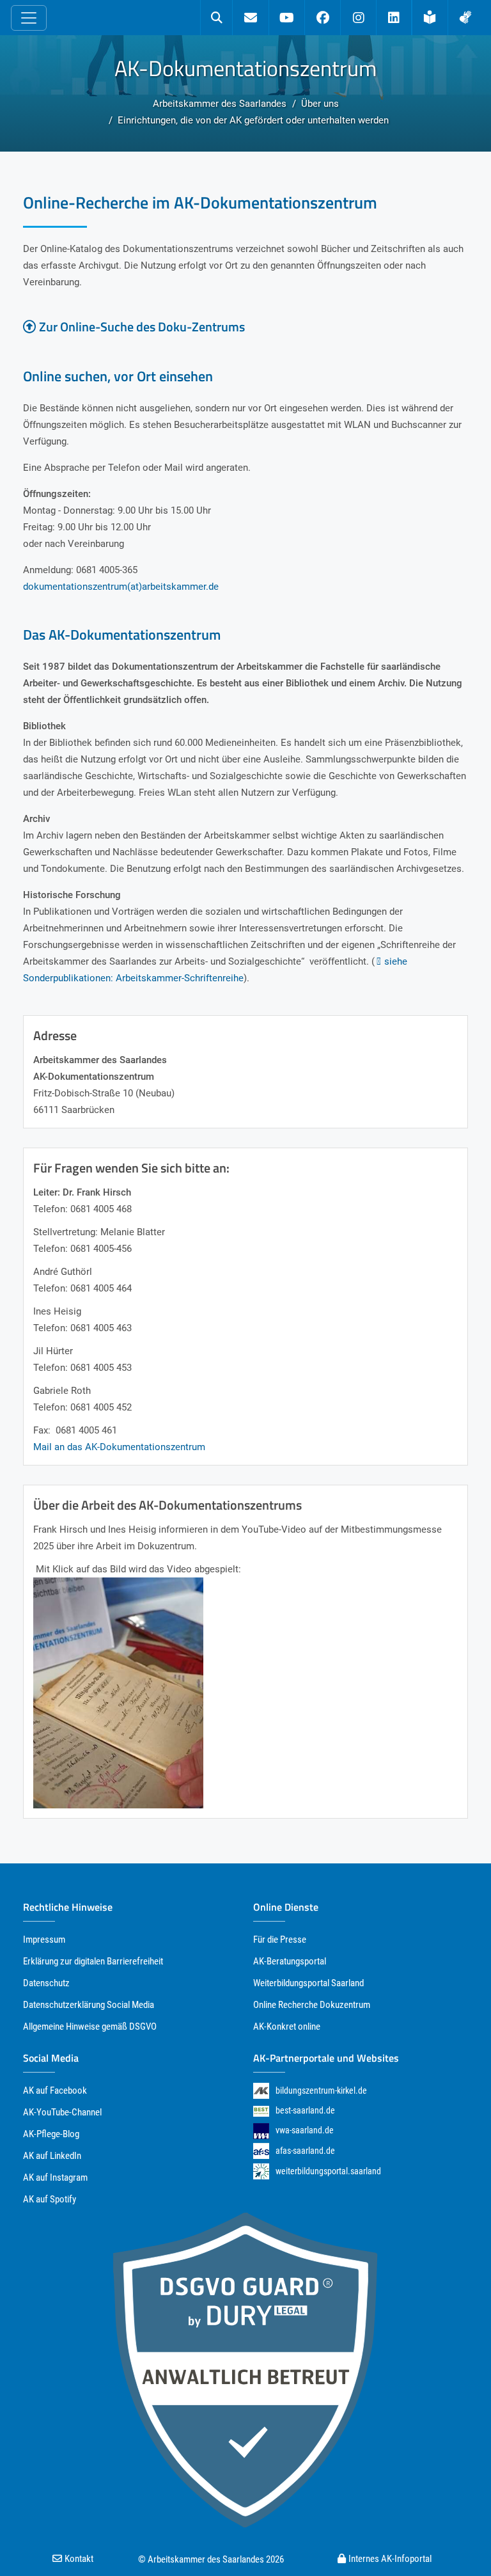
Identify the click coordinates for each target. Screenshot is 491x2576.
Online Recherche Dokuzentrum (312, 2005)
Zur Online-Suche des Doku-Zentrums (142, 327)
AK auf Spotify (50, 2199)
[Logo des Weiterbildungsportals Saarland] (261, 2171)
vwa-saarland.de (305, 2130)
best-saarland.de (305, 2110)
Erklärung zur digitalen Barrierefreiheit (93, 1961)
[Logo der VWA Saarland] (261, 2130)
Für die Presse (280, 1940)
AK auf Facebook (55, 2090)
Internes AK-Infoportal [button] (390, 2559)
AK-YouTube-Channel (62, 2112)
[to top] (457, 2543)
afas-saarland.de (305, 2151)
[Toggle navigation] (29, 18)
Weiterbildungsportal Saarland (308, 1983)
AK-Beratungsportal (290, 1961)
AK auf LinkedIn (52, 2156)
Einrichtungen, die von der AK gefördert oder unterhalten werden (253, 120)
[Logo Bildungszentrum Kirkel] (261, 2091)
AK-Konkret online (287, 2027)
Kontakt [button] (79, 2559)
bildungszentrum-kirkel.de (321, 2090)
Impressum (44, 1940)
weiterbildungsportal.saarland (328, 2171)
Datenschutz (46, 1983)
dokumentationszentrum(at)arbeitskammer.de (121, 587)
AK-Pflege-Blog (51, 2134)
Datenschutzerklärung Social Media (89, 2005)
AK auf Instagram (55, 2177)
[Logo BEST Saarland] (261, 2110)
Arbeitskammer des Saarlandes (220, 104)
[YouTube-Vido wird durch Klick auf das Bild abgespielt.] (118, 1692)
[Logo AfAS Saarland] (261, 2151)
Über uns (320, 104)
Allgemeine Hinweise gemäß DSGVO (90, 2027)
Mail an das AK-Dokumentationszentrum (119, 1447)
